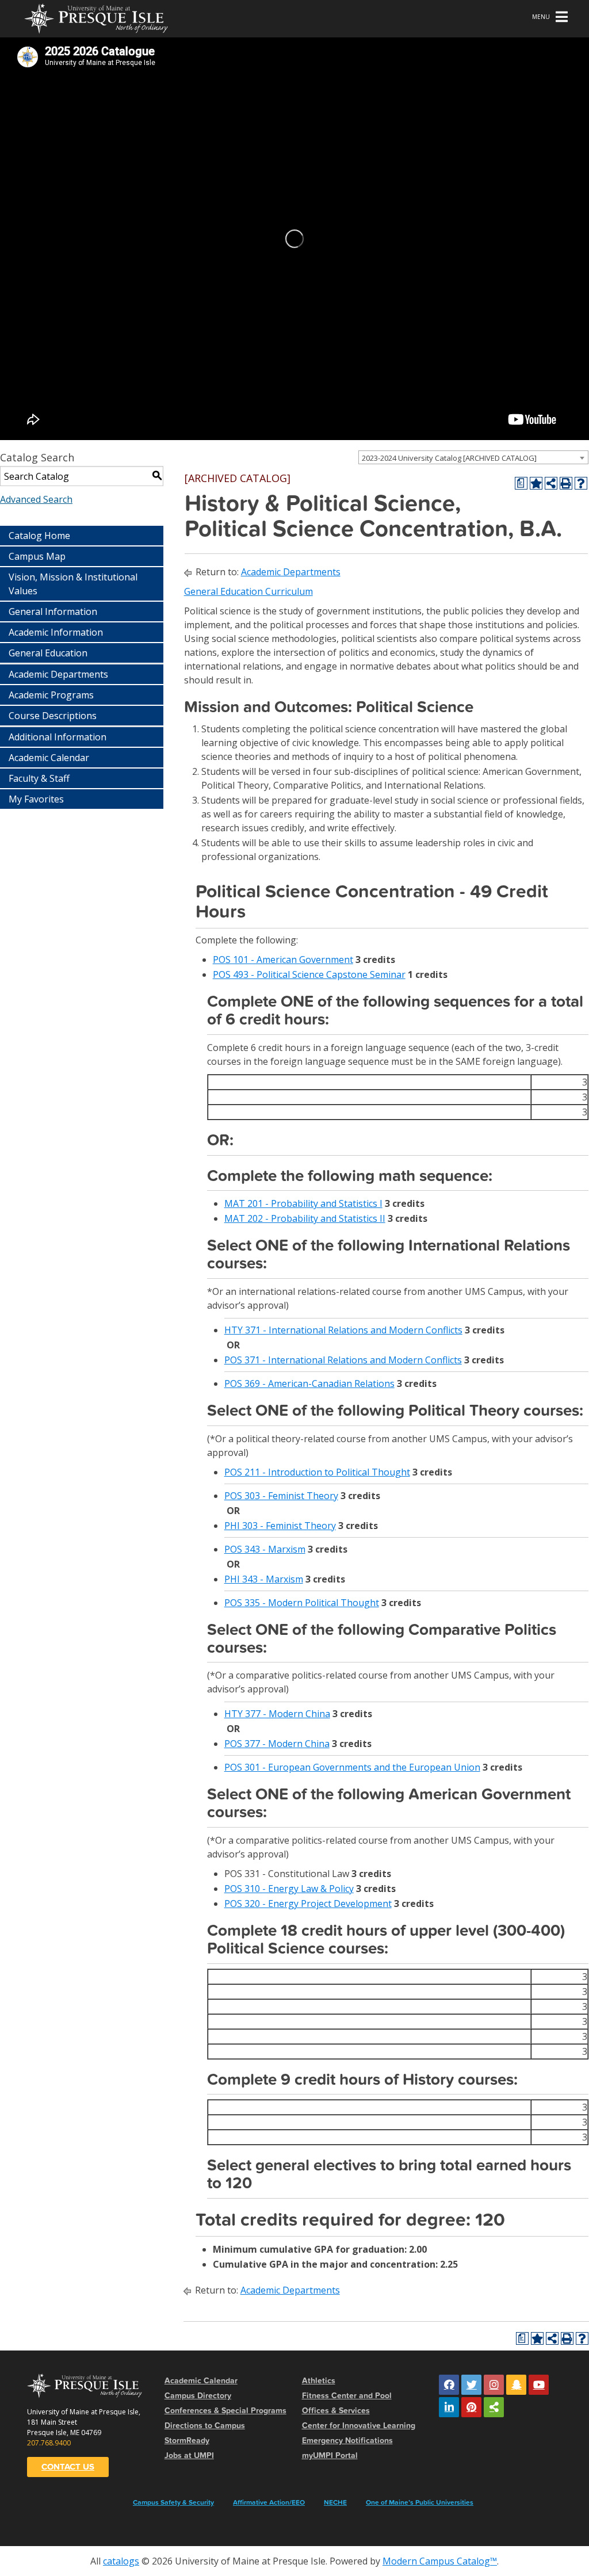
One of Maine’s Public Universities (420, 2502)
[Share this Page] (551, 483)
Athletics (319, 2381)
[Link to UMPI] (494, 2407)
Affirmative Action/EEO (269, 2502)
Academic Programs (51, 695)
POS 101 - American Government (283, 960)
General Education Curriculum (248, 591)
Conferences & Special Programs (225, 2411)
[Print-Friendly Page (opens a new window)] (566, 483)
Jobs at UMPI (189, 2455)
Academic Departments (58, 674)
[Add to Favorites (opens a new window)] (536, 483)
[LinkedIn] (449, 2407)
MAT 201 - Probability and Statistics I (303, 1203)
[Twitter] (471, 2385)
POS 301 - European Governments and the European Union (352, 1767)
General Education (48, 653)
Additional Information (58, 737)
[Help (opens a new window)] (581, 483)
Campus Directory (198, 2396)
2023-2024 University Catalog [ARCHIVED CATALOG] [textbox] (449, 458)
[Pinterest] (471, 2407)
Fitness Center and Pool (347, 2396)
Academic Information (56, 632)
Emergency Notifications (347, 2441)
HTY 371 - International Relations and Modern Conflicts (343, 1330)
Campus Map (37, 556)
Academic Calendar (49, 758)
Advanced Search (36, 499)
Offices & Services (336, 2411)
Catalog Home (39, 536)
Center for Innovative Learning (359, 2426)
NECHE (335, 2502)
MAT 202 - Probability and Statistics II (305, 1218)
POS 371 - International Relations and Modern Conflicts (343, 1360)
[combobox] (473, 457)
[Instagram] (494, 2385)
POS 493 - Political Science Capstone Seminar (309, 974)
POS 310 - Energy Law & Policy (289, 1889)
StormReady (187, 2441)
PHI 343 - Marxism (264, 1579)
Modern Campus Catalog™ (440, 2561)
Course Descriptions (53, 716)
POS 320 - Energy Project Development (308, 1904)
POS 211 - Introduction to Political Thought (317, 1472)
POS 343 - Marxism (265, 1549)
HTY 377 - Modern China (277, 1714)
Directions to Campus (205, 2426)
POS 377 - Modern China (277, 1744)
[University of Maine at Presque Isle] (96, 17)
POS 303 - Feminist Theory (281, 1496)
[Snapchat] (516, 2385)
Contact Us (68, 2467)
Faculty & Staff (39, 778)
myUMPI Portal (330, 2455)
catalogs (121, 2561)
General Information (53, 611)
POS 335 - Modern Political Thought (302, 1603)
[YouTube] (539, 2385)
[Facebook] (449, 2385)
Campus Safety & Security (173, 2502)
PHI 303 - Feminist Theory (280, 1526)
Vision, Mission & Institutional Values (73, 584)
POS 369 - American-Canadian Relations (309, 1383)
